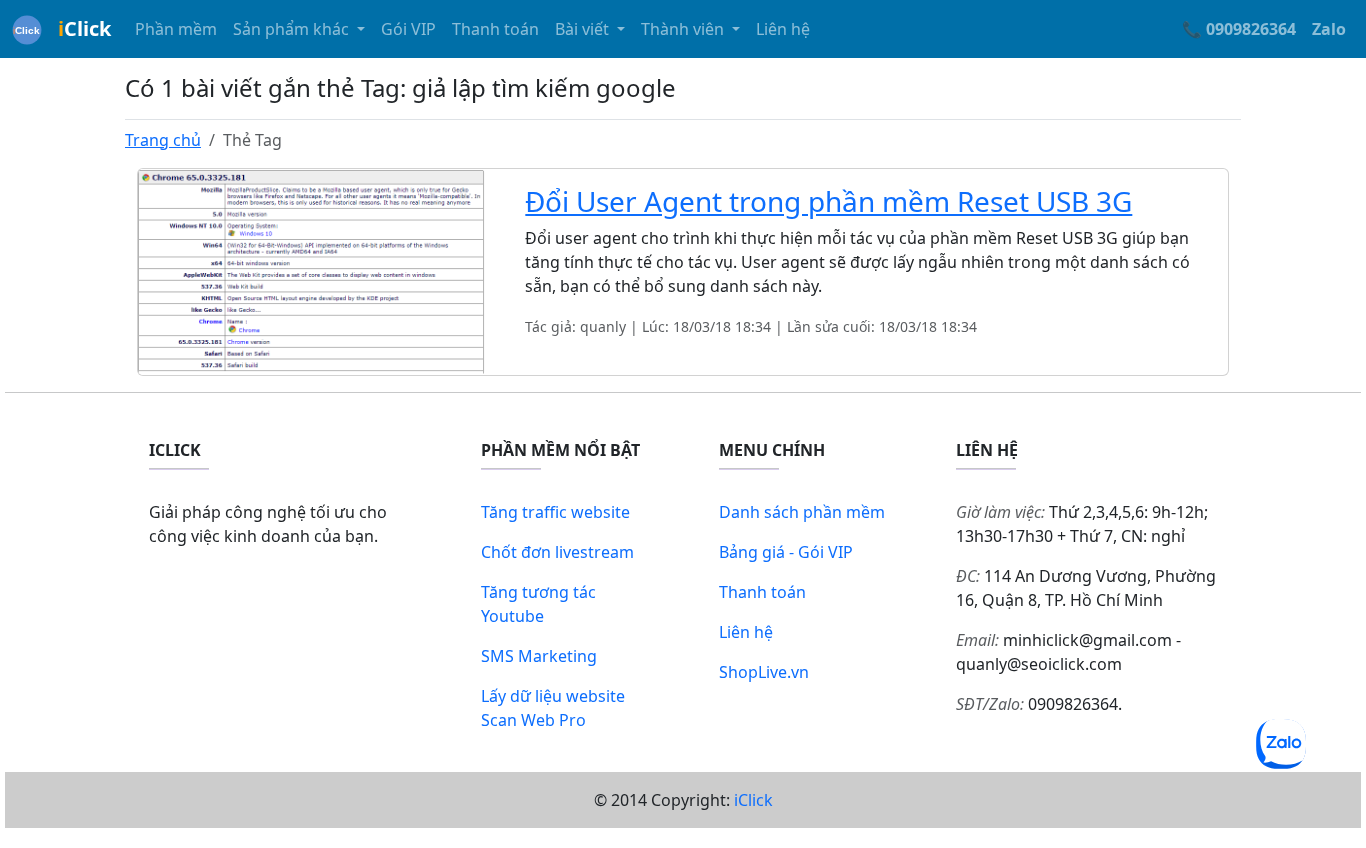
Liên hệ (783, 29)
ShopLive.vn (764, 672)
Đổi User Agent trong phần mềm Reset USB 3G (828, 201)
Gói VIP (408, 29)
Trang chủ (163, 140)
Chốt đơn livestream (557, 552)
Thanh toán (495, 29)
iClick (753, 800)
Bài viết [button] (584, 29)
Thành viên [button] (684, 29)
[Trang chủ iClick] (27, 29)
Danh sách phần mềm (802, 512)
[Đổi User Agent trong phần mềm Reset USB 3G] (311, 270)
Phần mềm (176, 29)
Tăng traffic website (555, 512)
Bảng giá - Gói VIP (786, 552)
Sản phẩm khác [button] (293, 29)
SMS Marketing (539, 656)
